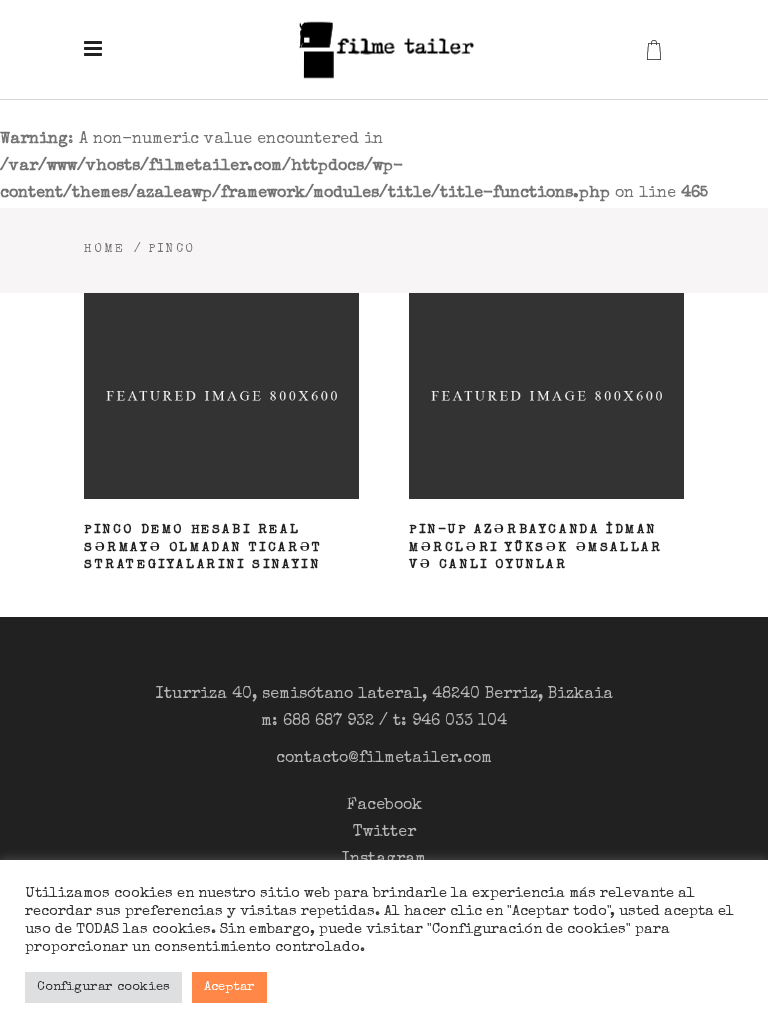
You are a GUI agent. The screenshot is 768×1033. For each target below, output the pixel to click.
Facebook (384, 806)
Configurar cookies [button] (103, 987)
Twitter (384, 833)
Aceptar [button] (229, 987)
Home (105, 250)
